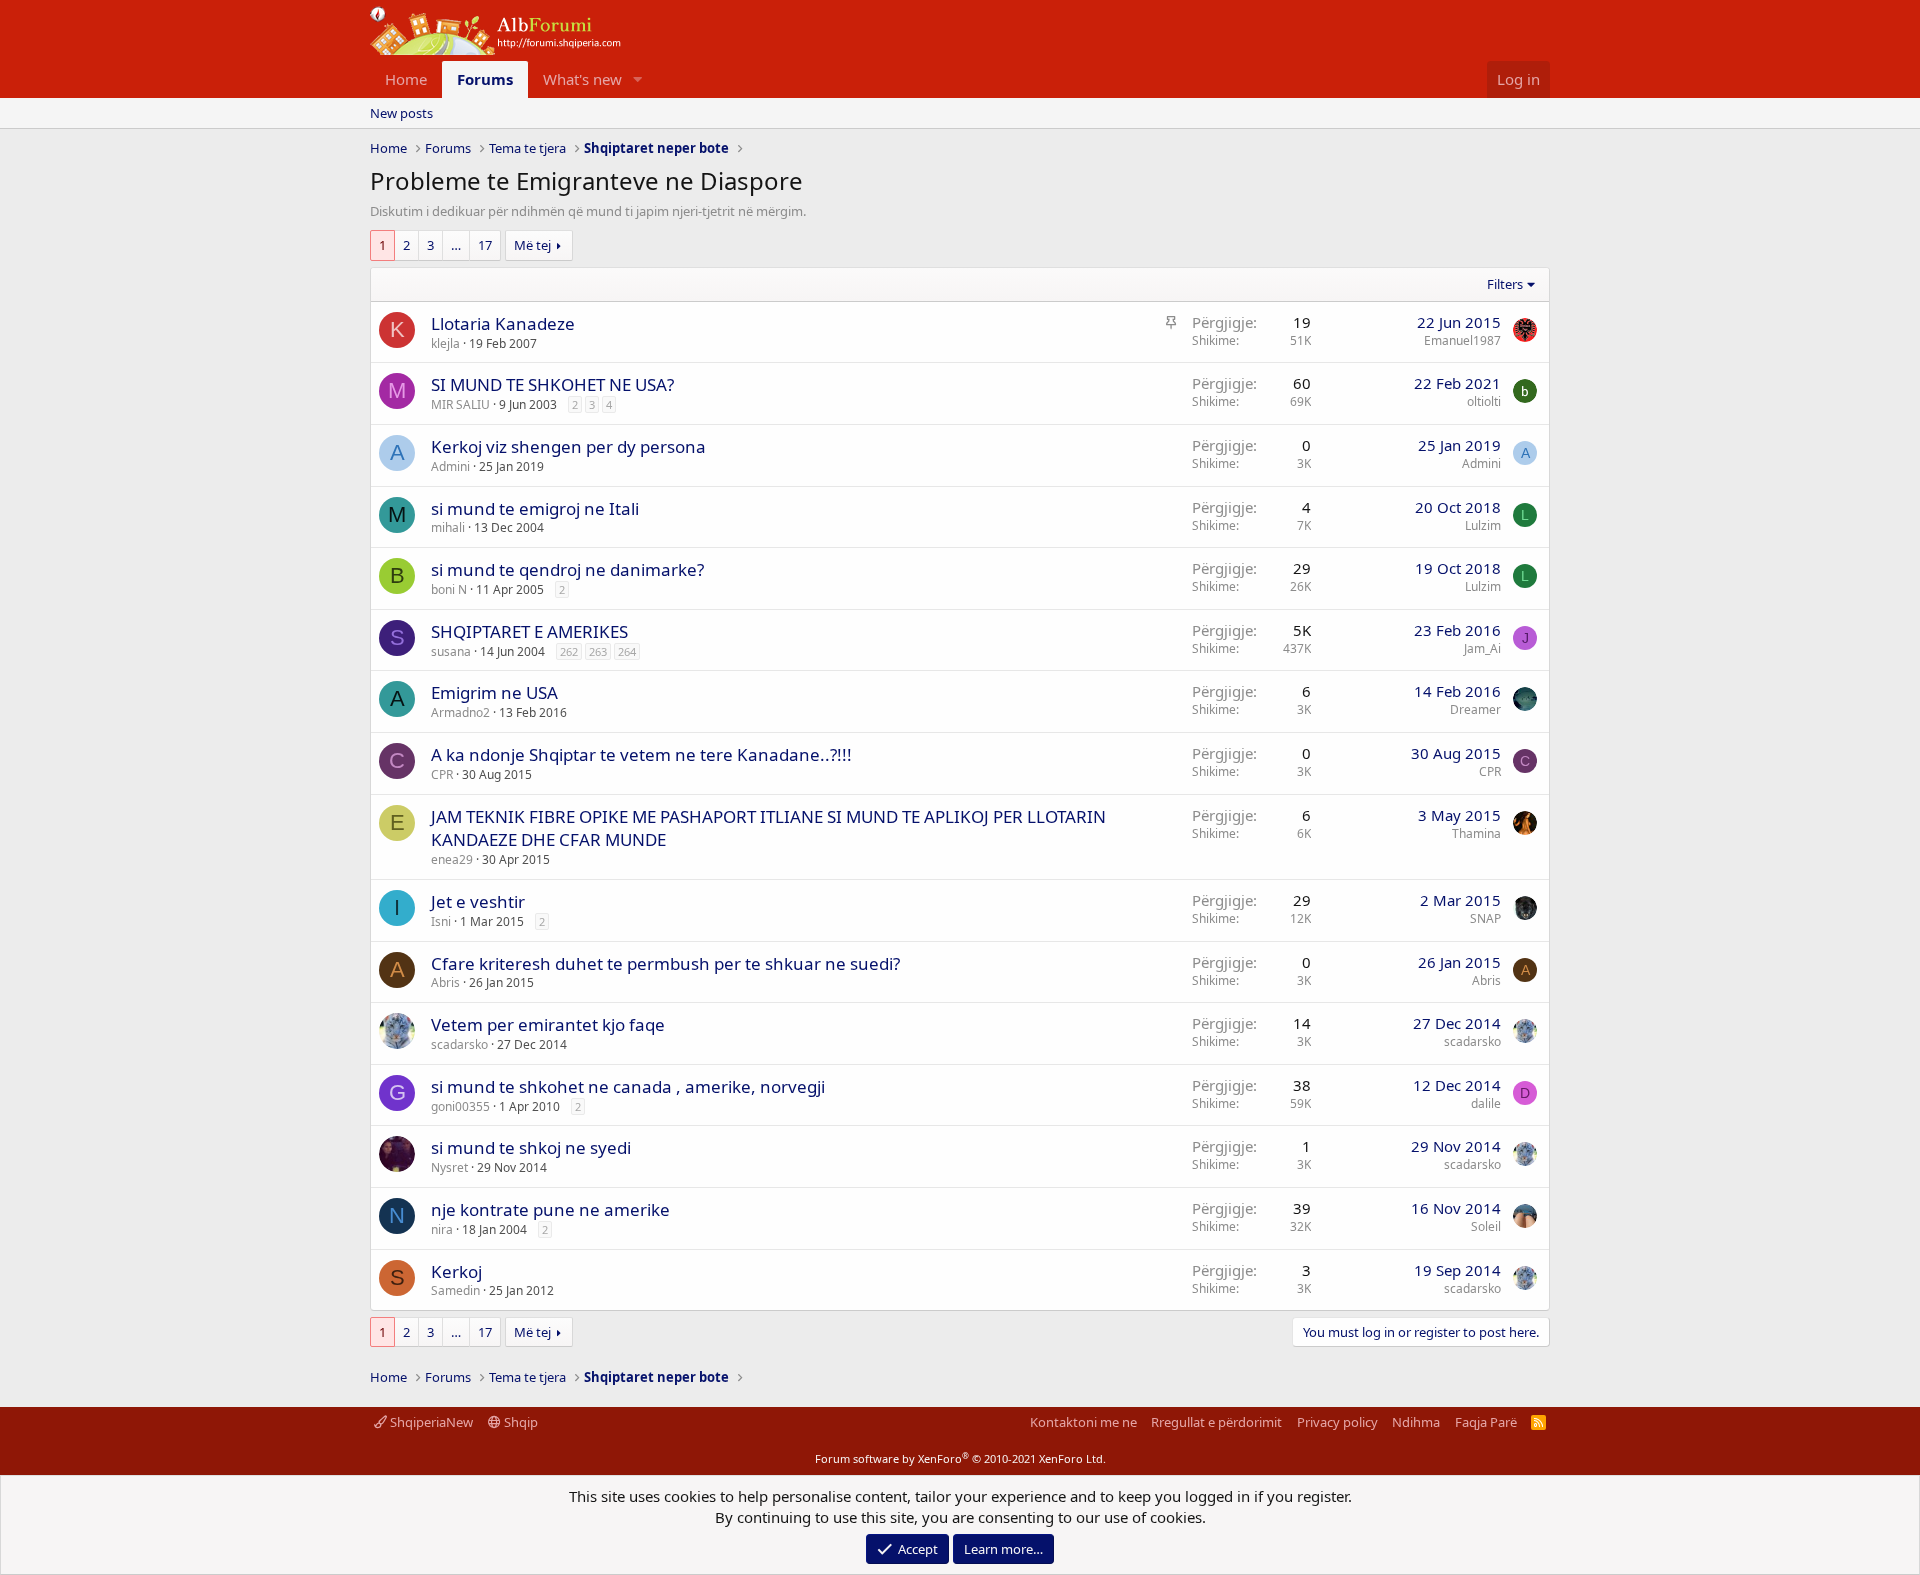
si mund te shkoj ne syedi (531, 1147)
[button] (638, 79)
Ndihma (1416, 1422)
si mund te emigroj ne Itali (535, 508)
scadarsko (459, 1044)
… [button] (456, 245)
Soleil (1486, 1226)
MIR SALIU (460, 404)
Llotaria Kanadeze (503, 323)
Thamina (1476, 833)
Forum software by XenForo (960, 1458)
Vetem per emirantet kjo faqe (548, 1024)
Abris (445, 982)
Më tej (532, 245)
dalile (1486, 1103)
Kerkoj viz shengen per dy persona (568, 446)
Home (406, 79)
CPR (442, 774)
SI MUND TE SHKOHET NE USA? (552, 384)
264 (627, 651)
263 (598, 651)
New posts (401, 113)
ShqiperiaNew (430, 1422)
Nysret (449, 1167)
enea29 (452, 859)
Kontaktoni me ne (1083, 1422)
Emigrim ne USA (494, 692)
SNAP (1485, 918)
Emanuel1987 (1462, 340)
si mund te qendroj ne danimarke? (567, 569)
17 (485, 245)
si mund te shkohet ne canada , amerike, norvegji (628, 1086)
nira (442, 1229)
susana (451, 651)
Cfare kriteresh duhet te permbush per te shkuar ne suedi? (665, 963)
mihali (448, 527)
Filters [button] (1505, 284)
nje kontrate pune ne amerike (550, 1209)
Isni (441, 921)
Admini (450, 466)
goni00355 (460, 1106)
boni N (449, 589)
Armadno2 (460, 712)
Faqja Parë (1486, 1422)
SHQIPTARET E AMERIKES (529, 631)
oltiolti (1484, 401)
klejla (445, 343)
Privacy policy (1337, 1422)
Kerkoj (456, 1271)
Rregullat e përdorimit (1216, 1422)
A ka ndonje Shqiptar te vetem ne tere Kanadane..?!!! (641, 754)
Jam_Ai (1482, 648)
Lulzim (1483, 525)
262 (569, 651)
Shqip (519, 1422)
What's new (582, 79)
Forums (485, 79)
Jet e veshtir (478, 901)
